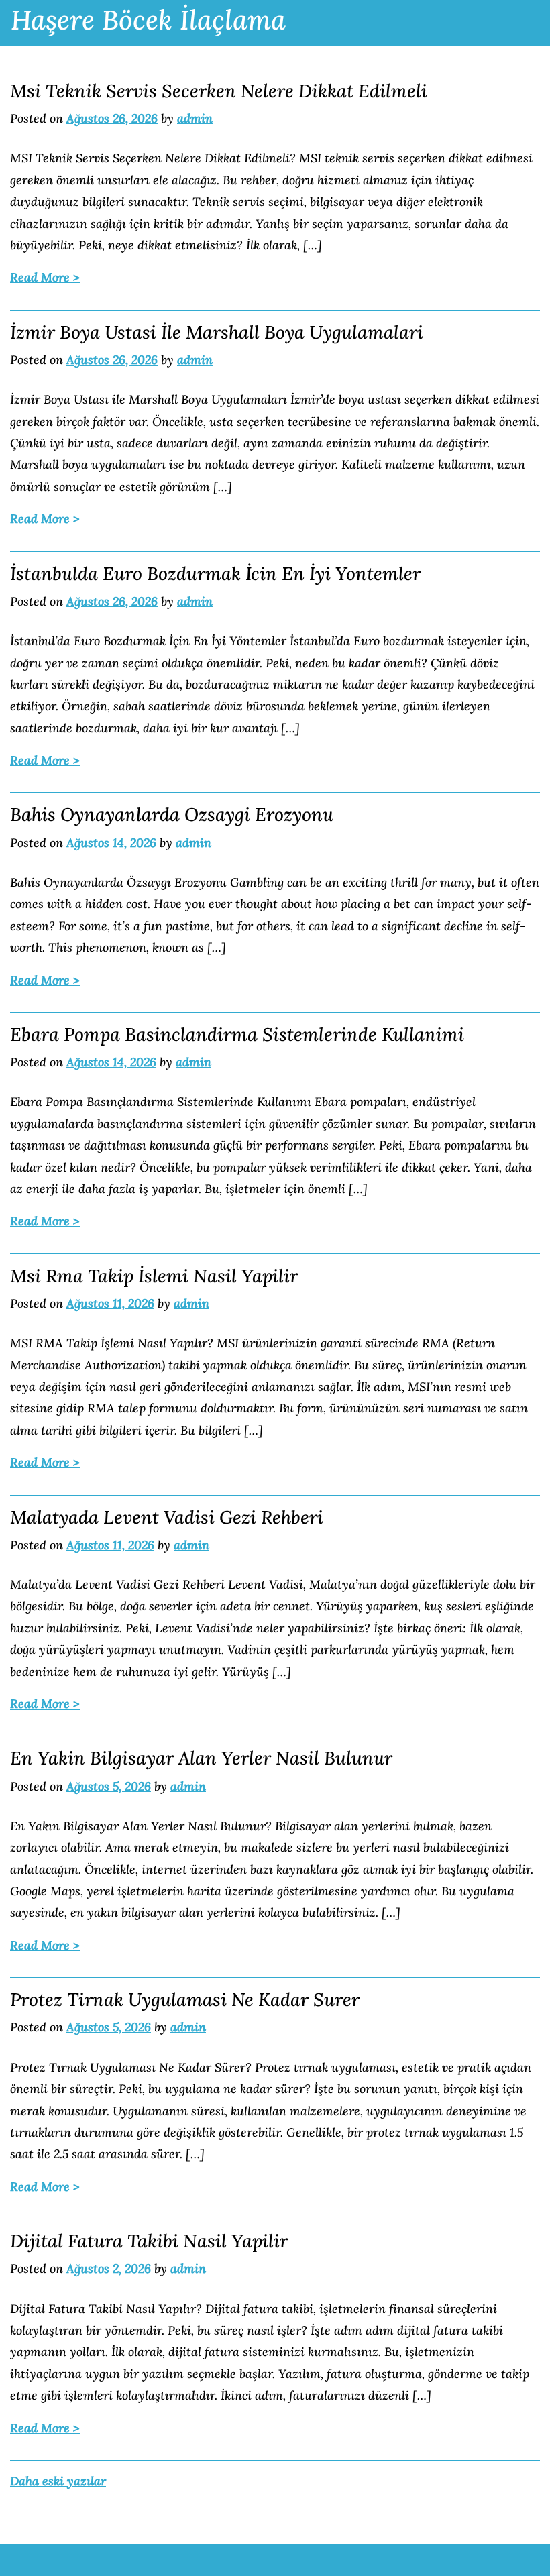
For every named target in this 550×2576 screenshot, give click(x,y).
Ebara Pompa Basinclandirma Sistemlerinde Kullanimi (237, 1034)
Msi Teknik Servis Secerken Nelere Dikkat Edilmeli (219, 91)
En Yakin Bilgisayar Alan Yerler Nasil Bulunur (201, 1758)
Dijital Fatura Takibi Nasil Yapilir (149, 2241)
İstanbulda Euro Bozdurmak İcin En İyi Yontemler (215, 573)
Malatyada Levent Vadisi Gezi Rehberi (167, 1517)
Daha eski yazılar (58, 2481)
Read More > (45, 277)
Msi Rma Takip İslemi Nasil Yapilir (154, 1276)
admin (195, 118)
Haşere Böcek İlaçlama (148, 20)
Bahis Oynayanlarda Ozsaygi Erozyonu (172, 814)
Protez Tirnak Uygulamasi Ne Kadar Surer (185, 1999)
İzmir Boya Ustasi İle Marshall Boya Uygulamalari (217, 332)
